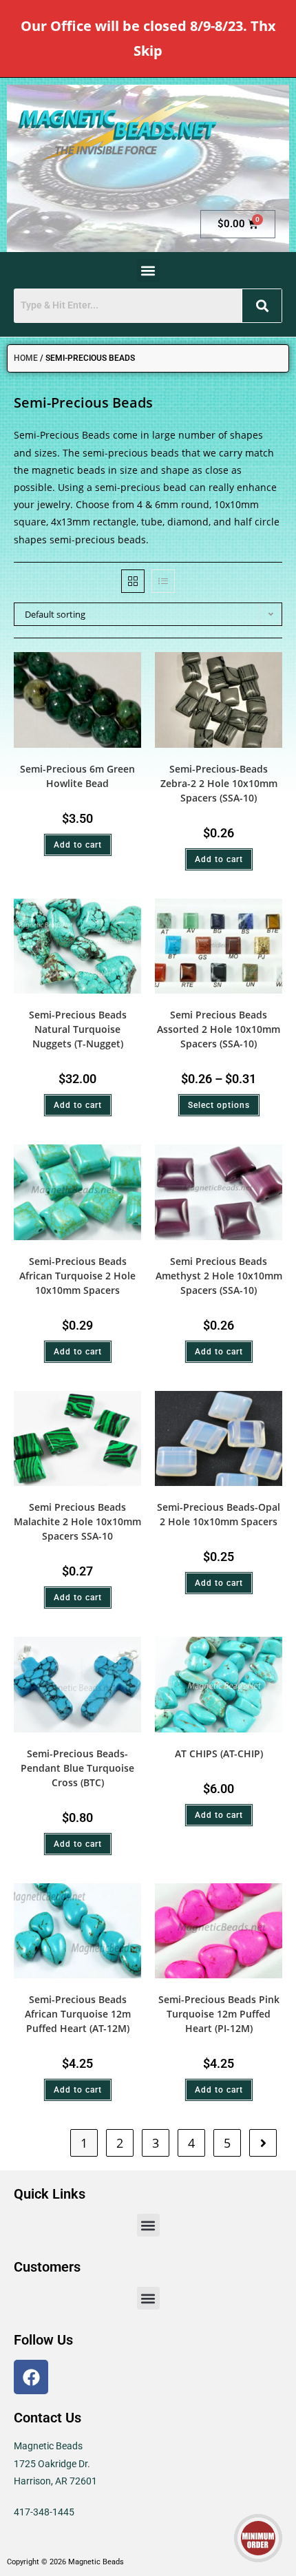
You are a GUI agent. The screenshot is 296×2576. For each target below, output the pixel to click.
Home (26, 358)
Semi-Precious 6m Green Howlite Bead (77, 776)
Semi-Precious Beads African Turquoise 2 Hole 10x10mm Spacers (77, 1276)
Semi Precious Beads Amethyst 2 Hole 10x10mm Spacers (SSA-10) (219, 1276)
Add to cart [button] (78, 845)
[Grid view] (133, 581)
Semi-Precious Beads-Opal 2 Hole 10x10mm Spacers (219, 1514)
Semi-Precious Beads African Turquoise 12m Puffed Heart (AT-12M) (78, 2014)
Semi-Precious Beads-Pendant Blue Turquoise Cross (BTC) (77, 1768)
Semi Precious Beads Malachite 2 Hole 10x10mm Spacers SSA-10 (77, 1521)
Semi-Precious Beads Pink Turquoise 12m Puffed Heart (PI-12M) (219, 2014)
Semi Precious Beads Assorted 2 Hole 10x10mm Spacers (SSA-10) (219, 1029)
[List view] (163, 581)
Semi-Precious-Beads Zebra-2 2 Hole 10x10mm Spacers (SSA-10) (219, 783)
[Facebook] (31, 2377)
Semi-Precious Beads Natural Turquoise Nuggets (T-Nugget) (78, 1029)
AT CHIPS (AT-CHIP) (219, 1753)
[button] (148, 270)
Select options (219, 1105)
